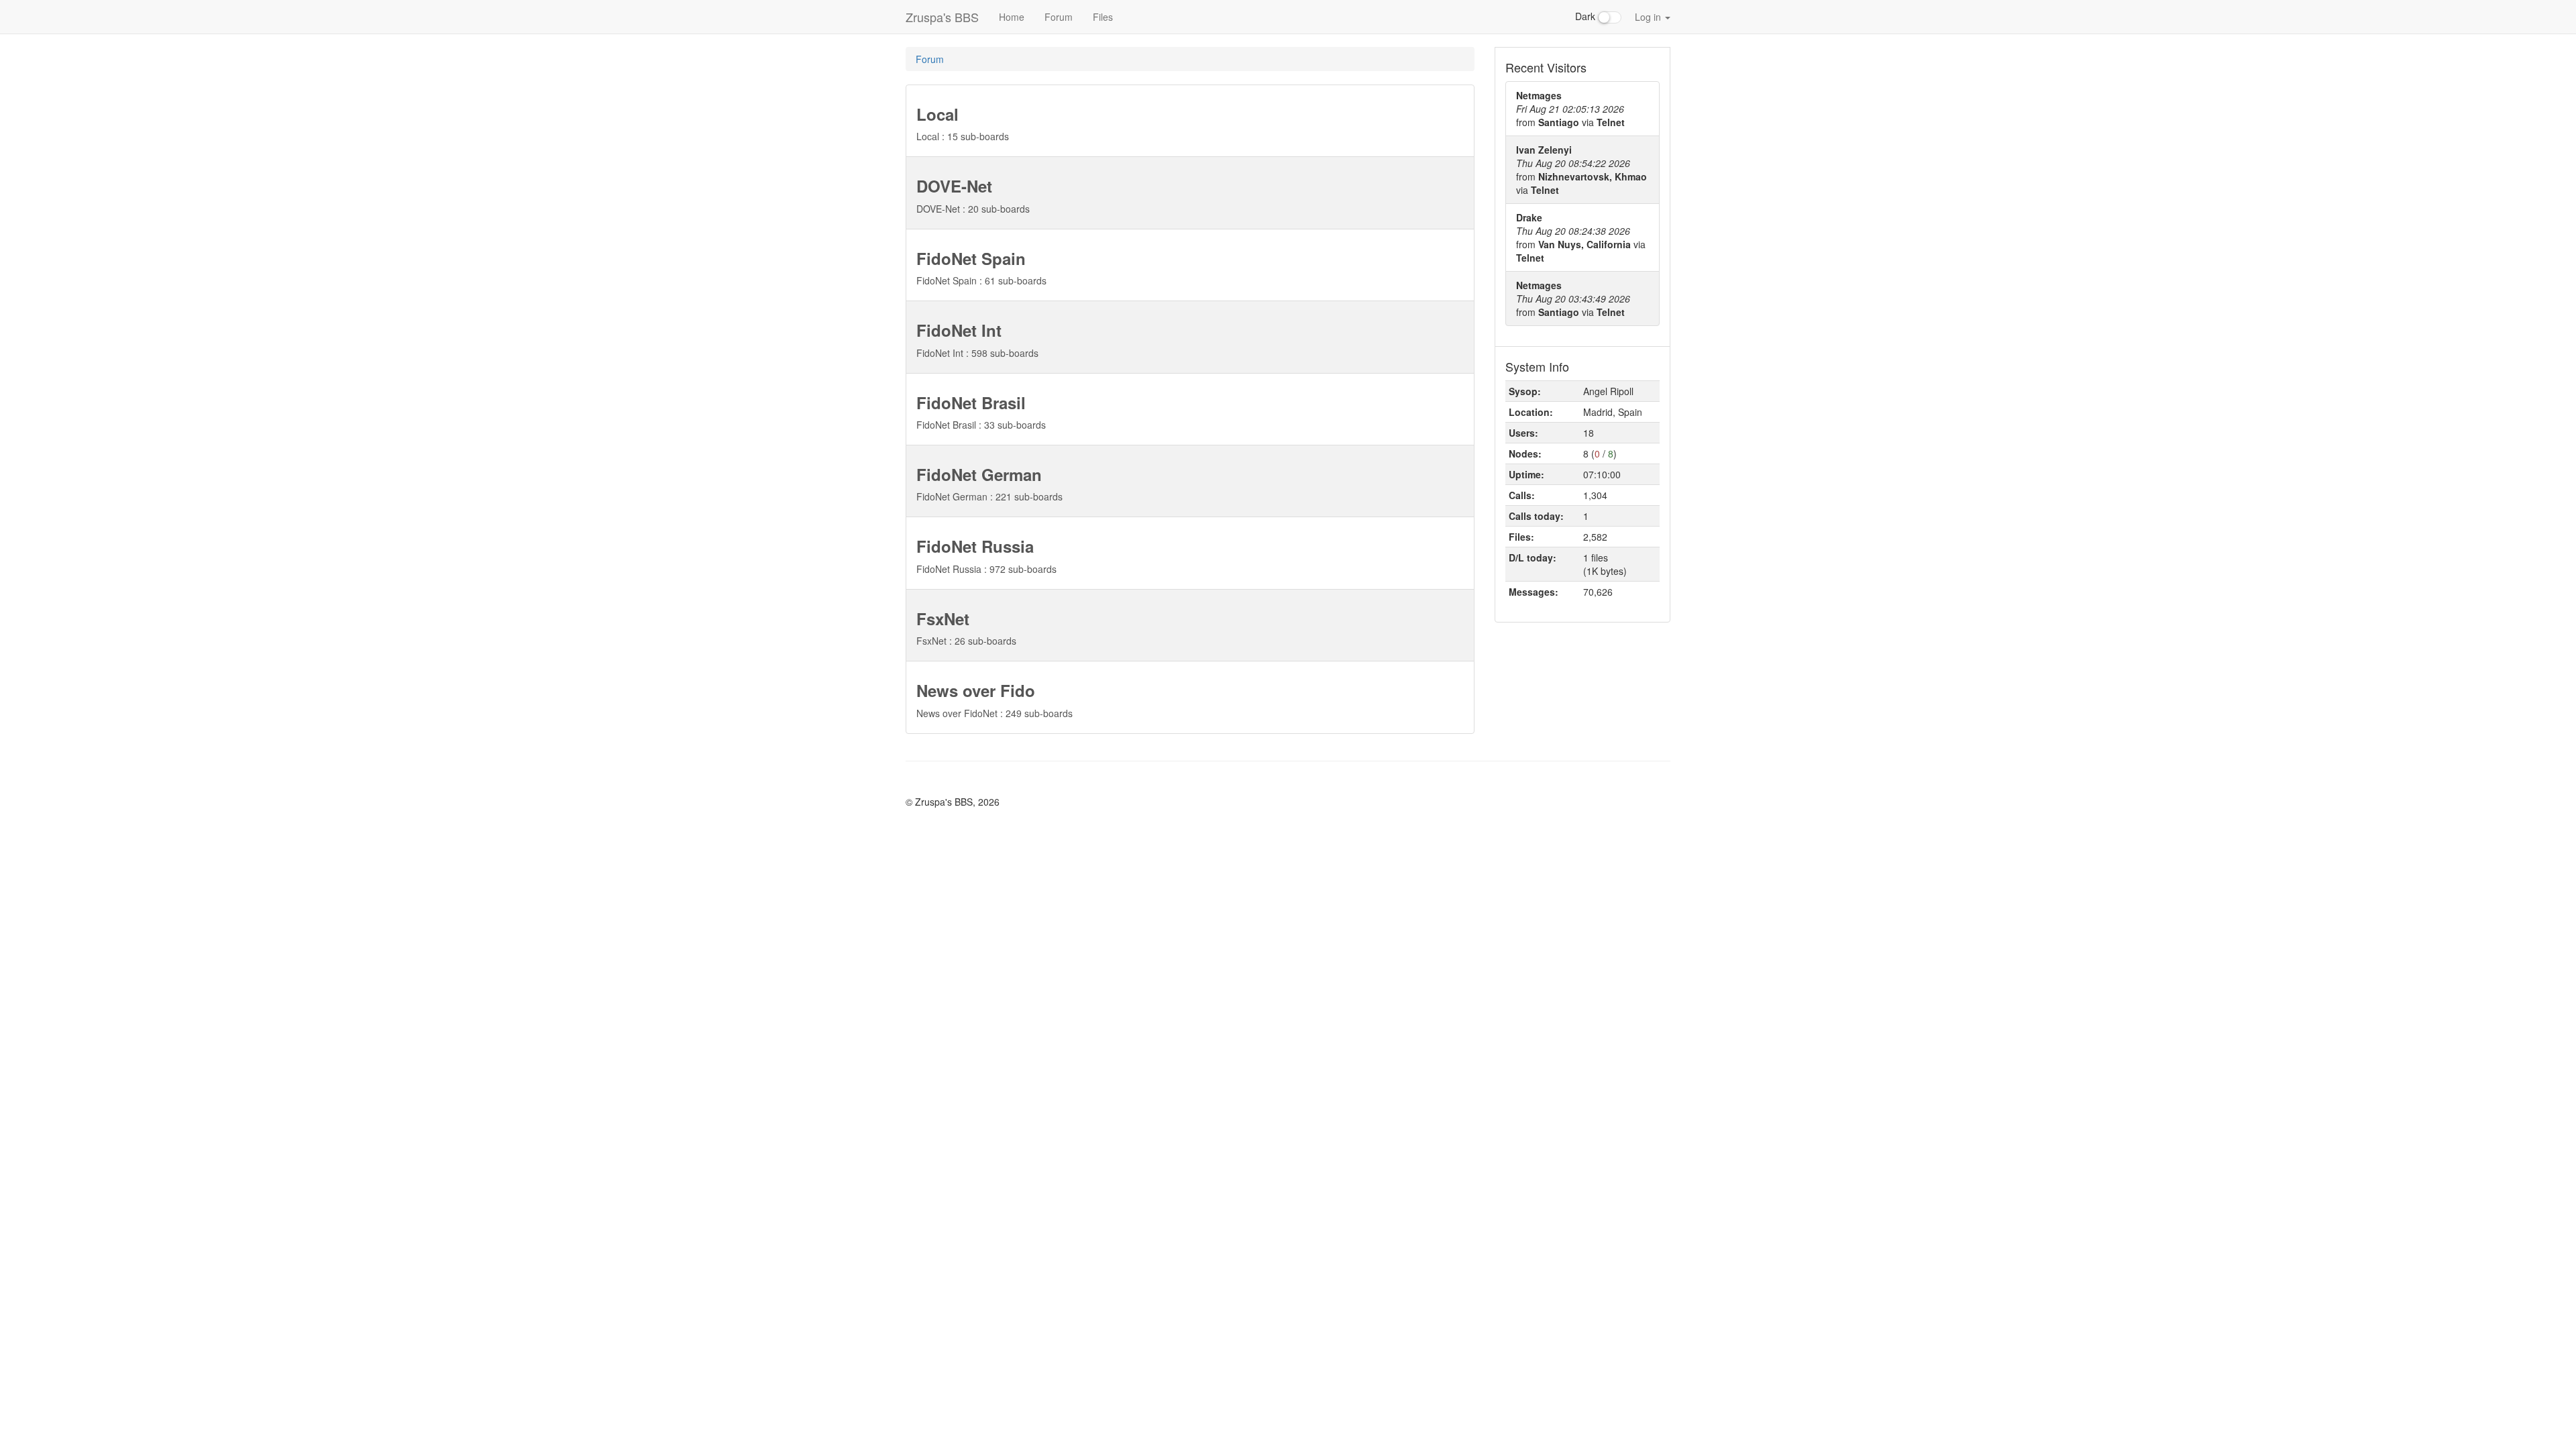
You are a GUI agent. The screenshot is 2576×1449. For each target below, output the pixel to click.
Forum (1059, 17)
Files (1103, 17)
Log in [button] (1649, 17)
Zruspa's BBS (942, 17)
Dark (1587, 16)
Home (1012, 17)
